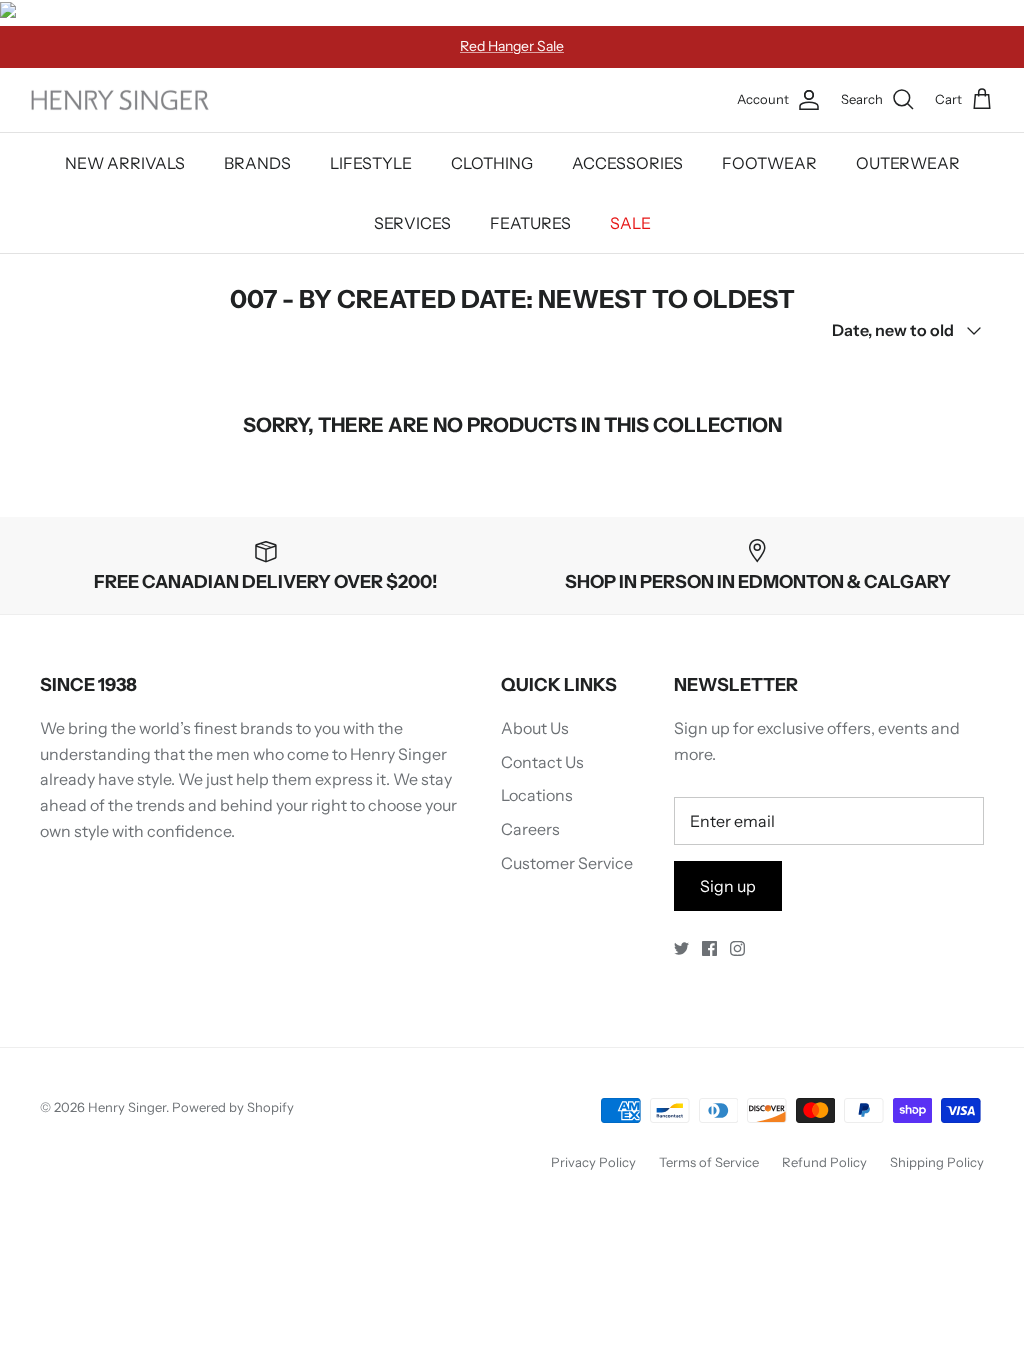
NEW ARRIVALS (125, 163)
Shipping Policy (937, 1162)
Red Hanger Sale (512, 46)
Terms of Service (709, 1162)
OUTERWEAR (908, 163)
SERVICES (412, 223)
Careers (530, 829)
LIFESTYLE (371, 163)
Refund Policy (824, 1162)
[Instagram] (737, 948)
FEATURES (530, 223)
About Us (535, 728)
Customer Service (567, 863)
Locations (537, 795)
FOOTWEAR (769, 163)
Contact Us (542, 762)
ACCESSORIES (627, 163)
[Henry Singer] (120, 100)
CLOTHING (492, 163)
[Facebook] (709, 948)
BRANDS (257, 163)
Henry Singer (127, 1107)
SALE (630, 223)
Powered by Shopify (233, 1107)
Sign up (728, 886)
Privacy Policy (593, 1162)
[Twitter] (681, 948)
